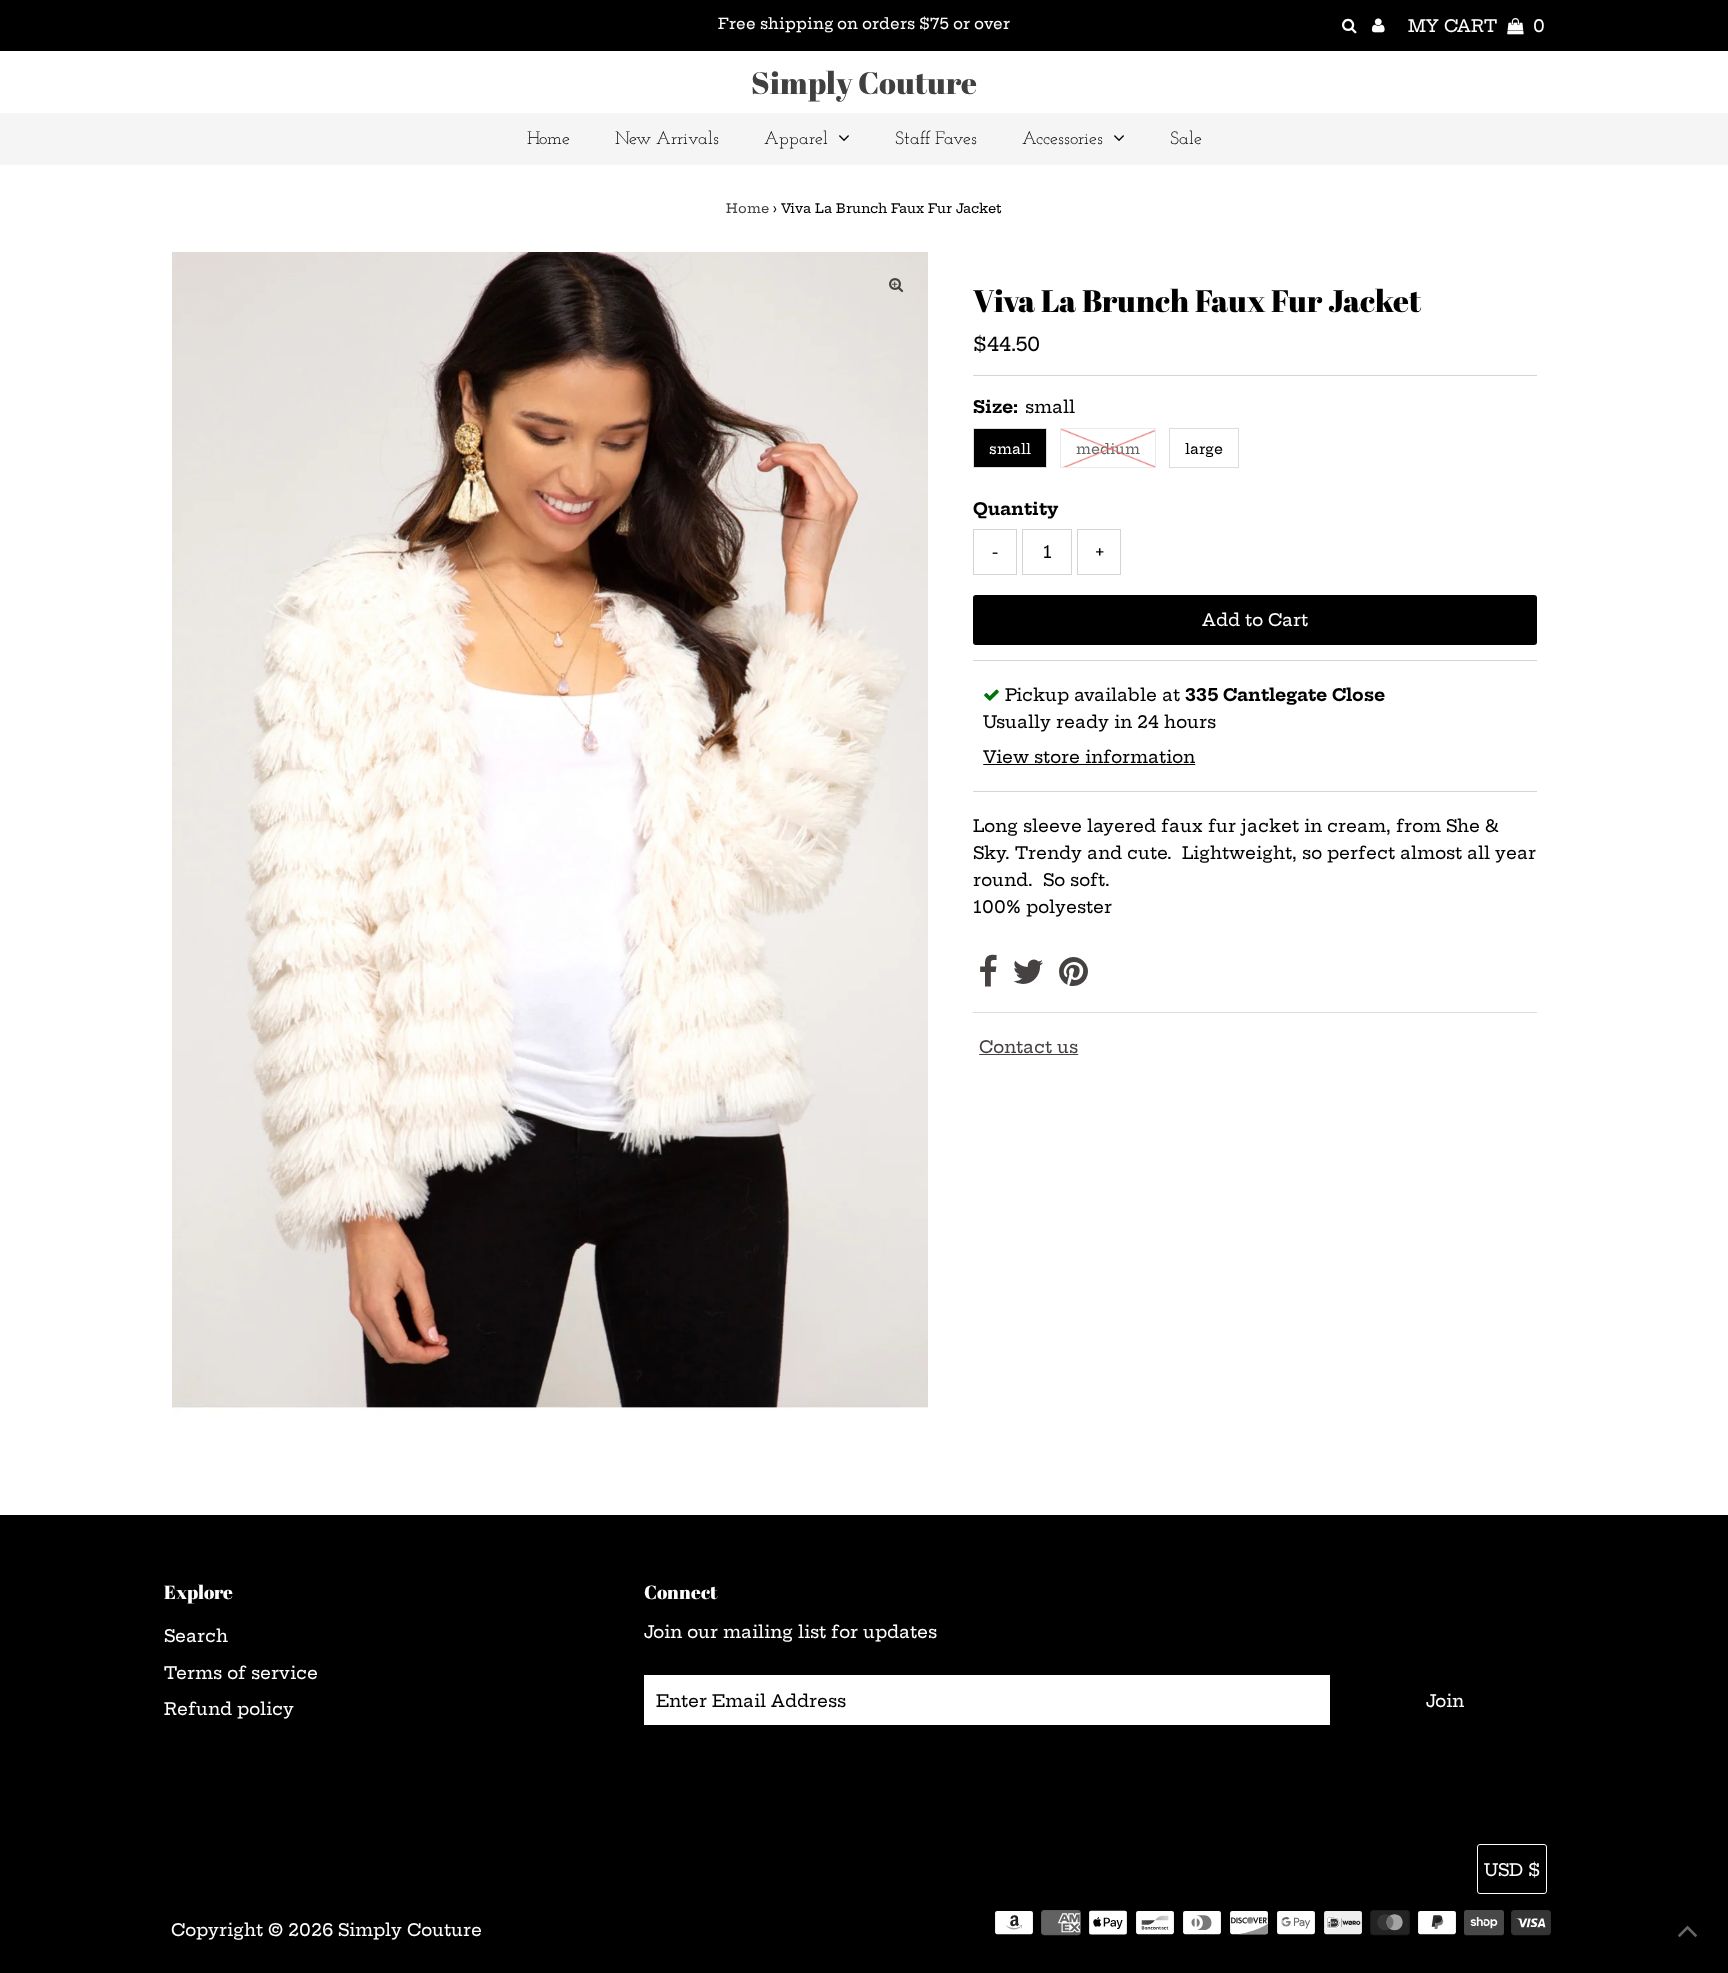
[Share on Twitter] (1028, 977)
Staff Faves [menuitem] (936, 140)
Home (747, 208)
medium (1108, 449)
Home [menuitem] (548, 140)
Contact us (1028, 1046)
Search (196, 1635)
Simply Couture (864, 82)
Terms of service (241, 1672)
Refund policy (229, 1708)
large (1204, 449)
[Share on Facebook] (987, 977)
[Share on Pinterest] (1073, 977)
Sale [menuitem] (1186, 140)
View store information (1089, 756)
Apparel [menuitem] (796, 140)
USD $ (1512, 1869)
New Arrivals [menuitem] (667, 140)
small (1010, 449)
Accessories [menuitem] (1062, 140)
